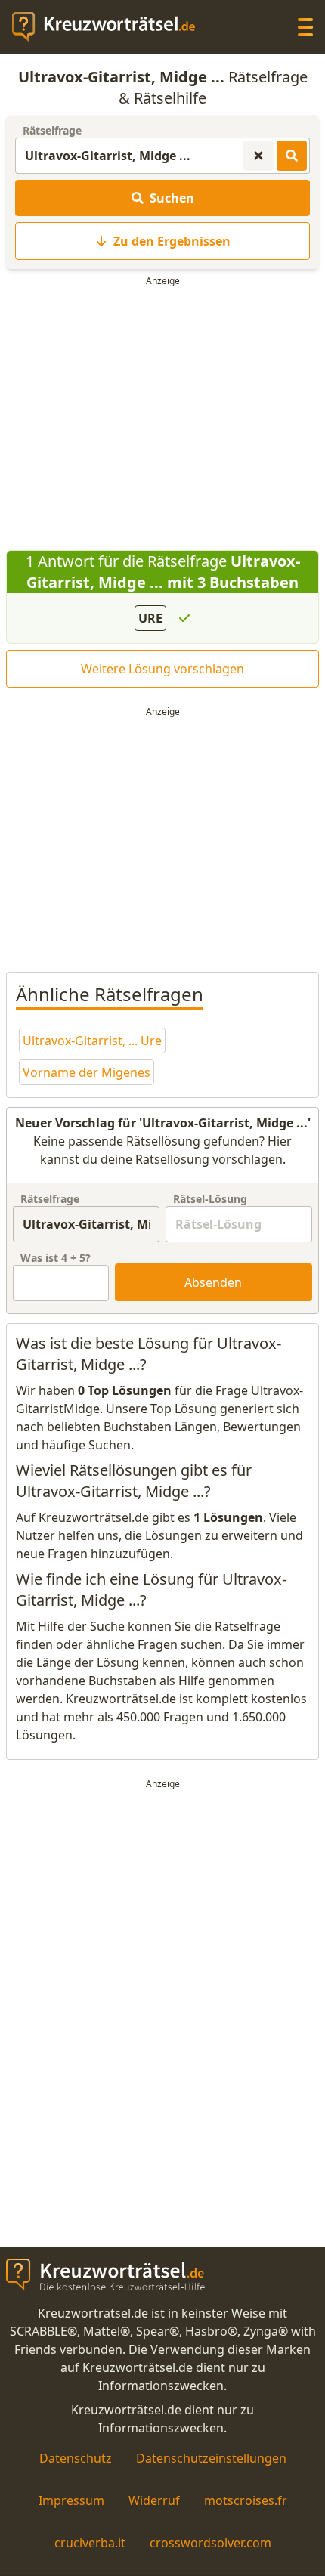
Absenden (213, 1282)
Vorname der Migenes (87, 1072)
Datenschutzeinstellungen (211, 2458)
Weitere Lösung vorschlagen (162, 669)
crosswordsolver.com (210, 2543)
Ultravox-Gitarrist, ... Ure (92, 1041)
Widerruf (154, 2500)
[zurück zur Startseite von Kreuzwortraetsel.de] (111, 27)
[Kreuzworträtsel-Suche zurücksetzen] (258, 156)
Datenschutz (76, 2458)
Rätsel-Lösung (210, 1199)
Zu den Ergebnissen (172, 241)
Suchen (172, 198)
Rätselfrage (52, 130)
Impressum (71, 2500)
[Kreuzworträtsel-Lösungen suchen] (292, 156)
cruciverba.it (90, 2543)
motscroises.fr (246, 2500)
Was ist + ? (56, 1258)
